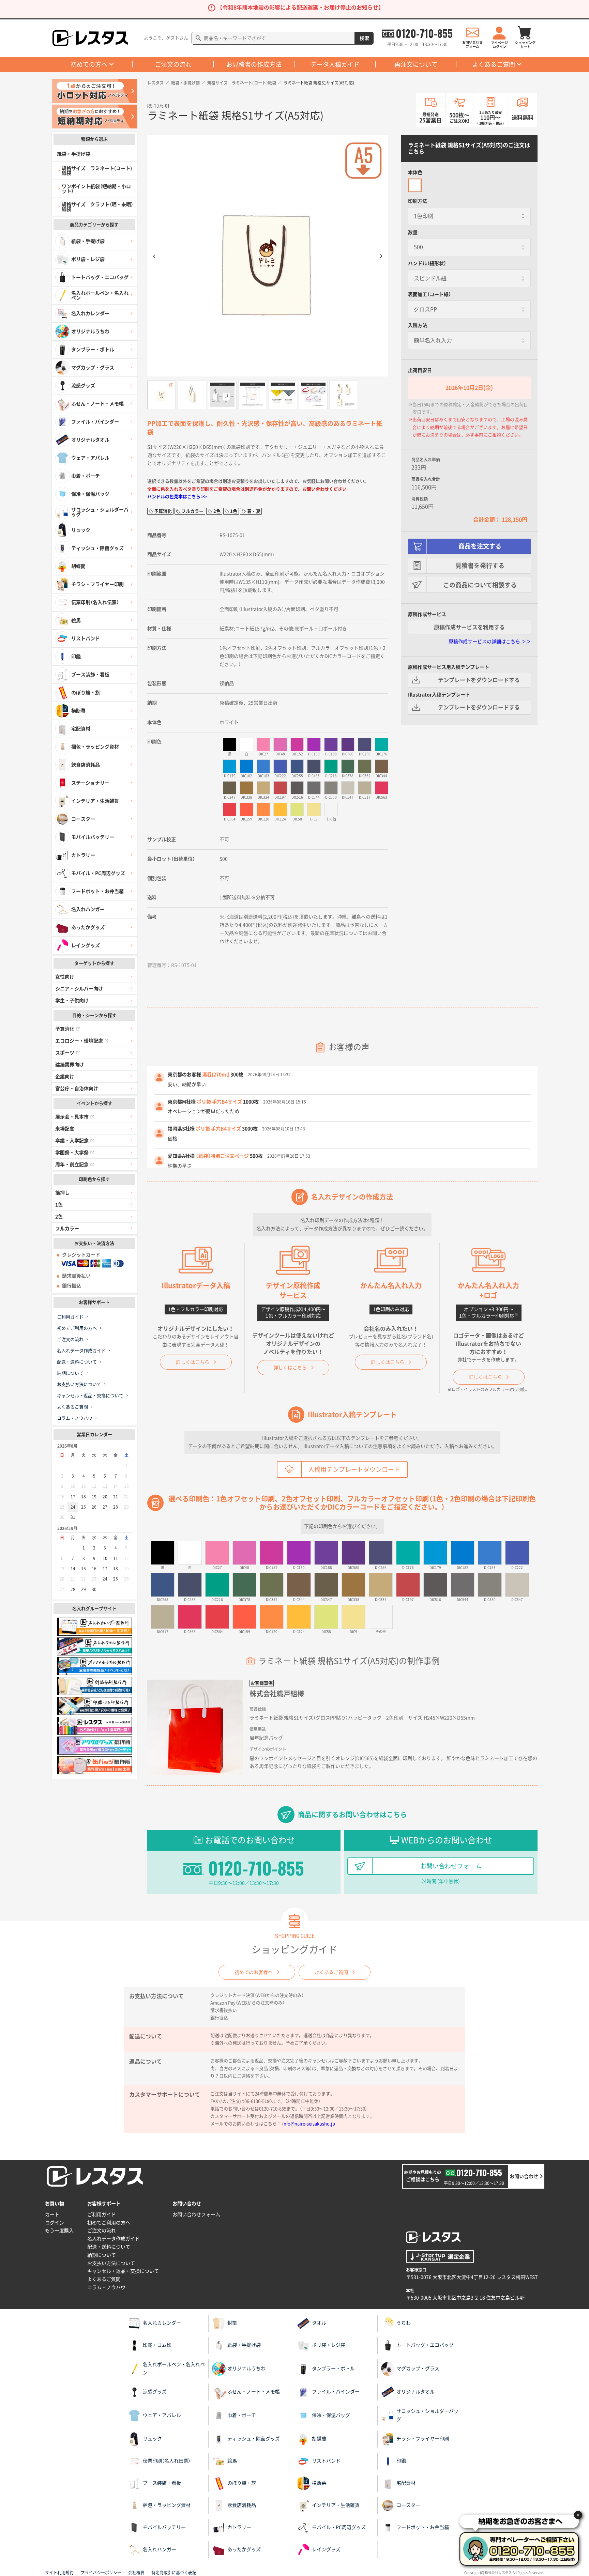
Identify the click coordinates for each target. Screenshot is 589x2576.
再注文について (416, 64)
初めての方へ (89, 64)
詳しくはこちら (193, 1362)
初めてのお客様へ (254, 1972)
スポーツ (65, 1053)
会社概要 (136, 2573)
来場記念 (65, 1129)
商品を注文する (480, 546)
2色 (59, 1217)
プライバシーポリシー (101, 2573)
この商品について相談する (480, 585)
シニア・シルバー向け (79, 989)
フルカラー (67, 1229)
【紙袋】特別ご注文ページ (222, 1156)
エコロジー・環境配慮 (79, 1041)
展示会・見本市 (72, 1117)
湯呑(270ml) (216, 1075)
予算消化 (65, 1029)
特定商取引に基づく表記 (174, 2573)
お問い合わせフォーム (451, 1866)
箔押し (62, 1193)
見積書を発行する (480, 566)
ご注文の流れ (173, 64)
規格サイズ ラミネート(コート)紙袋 (242, 83)
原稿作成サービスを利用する (469, 627)
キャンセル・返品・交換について (90, 1396)
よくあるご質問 (494, 64)
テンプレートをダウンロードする (479, 680)
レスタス (155, 83)
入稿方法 (418, 325)
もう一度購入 (59, 2231)
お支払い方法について (79, 1384)
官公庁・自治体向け (77, 1089)
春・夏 (254, 511)
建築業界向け (70, 1065)
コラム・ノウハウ (75, 1418)
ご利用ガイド (70, 1317)
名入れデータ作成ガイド (81, 1351)
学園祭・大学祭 (72, 1153)
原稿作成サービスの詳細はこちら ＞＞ (490, 642)
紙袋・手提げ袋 (185, 83)
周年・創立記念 (72, 1164)
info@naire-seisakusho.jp (309, 2124)
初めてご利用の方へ (77, 1328)
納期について (70, 1373)
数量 (413, 232)
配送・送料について (77, 1362)
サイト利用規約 (59, 2573)
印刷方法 (418, 201)
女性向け (65, 977)
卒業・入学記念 (72, 1141)
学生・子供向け (72, 1001)
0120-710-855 (424, 33)
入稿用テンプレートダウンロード (354, 1469)
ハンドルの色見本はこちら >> (177, 497)
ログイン (55, 2223)
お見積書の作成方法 (254, 64)
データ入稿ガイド (335, 64)
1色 (59, 1205)
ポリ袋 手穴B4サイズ (219, 1102)
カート (52, 2215)
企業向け (65, 1077)
